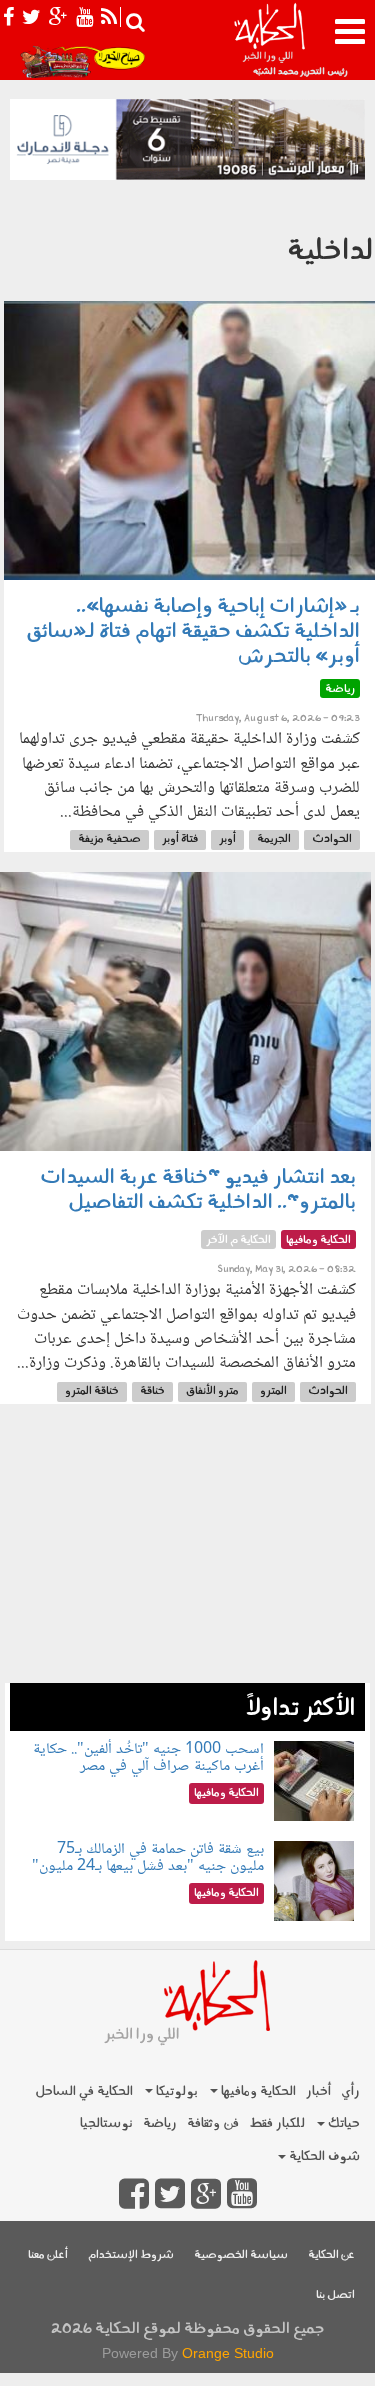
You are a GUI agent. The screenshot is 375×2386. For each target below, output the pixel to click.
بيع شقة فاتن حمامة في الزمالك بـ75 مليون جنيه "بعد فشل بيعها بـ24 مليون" (148, 1858)
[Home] (269, 40)
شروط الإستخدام (131, 2255)
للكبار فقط (277, 2123)
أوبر (227, 839)
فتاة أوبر (180, 839)
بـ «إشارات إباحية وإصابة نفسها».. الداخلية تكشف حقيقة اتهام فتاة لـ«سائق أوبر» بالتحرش (193, 632)
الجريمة (274, 839)
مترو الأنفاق (212, 1391)
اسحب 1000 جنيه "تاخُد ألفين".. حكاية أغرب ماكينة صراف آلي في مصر (148, 1758)
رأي (350, 2091)
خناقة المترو (92, 1391)
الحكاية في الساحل (84, 2091)
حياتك (342, 2123)
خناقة (152, 1391)
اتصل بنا (335, 2295)
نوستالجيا (106, 2123)
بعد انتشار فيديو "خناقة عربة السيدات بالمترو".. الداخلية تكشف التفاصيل (198, 1190)
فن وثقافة (213, 2123)
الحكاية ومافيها (257, 2091)
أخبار (318, 2091)
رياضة (160, 2123)
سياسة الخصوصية (241, 2255)
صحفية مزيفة (109, 839)
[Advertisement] (187, 1553)
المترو (273, 1391)
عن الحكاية (331, 2255)
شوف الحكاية (323, 2156)
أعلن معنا (48, 2255)
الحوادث (332, 839)
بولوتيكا (175, 2091)
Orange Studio (228, 2353)
